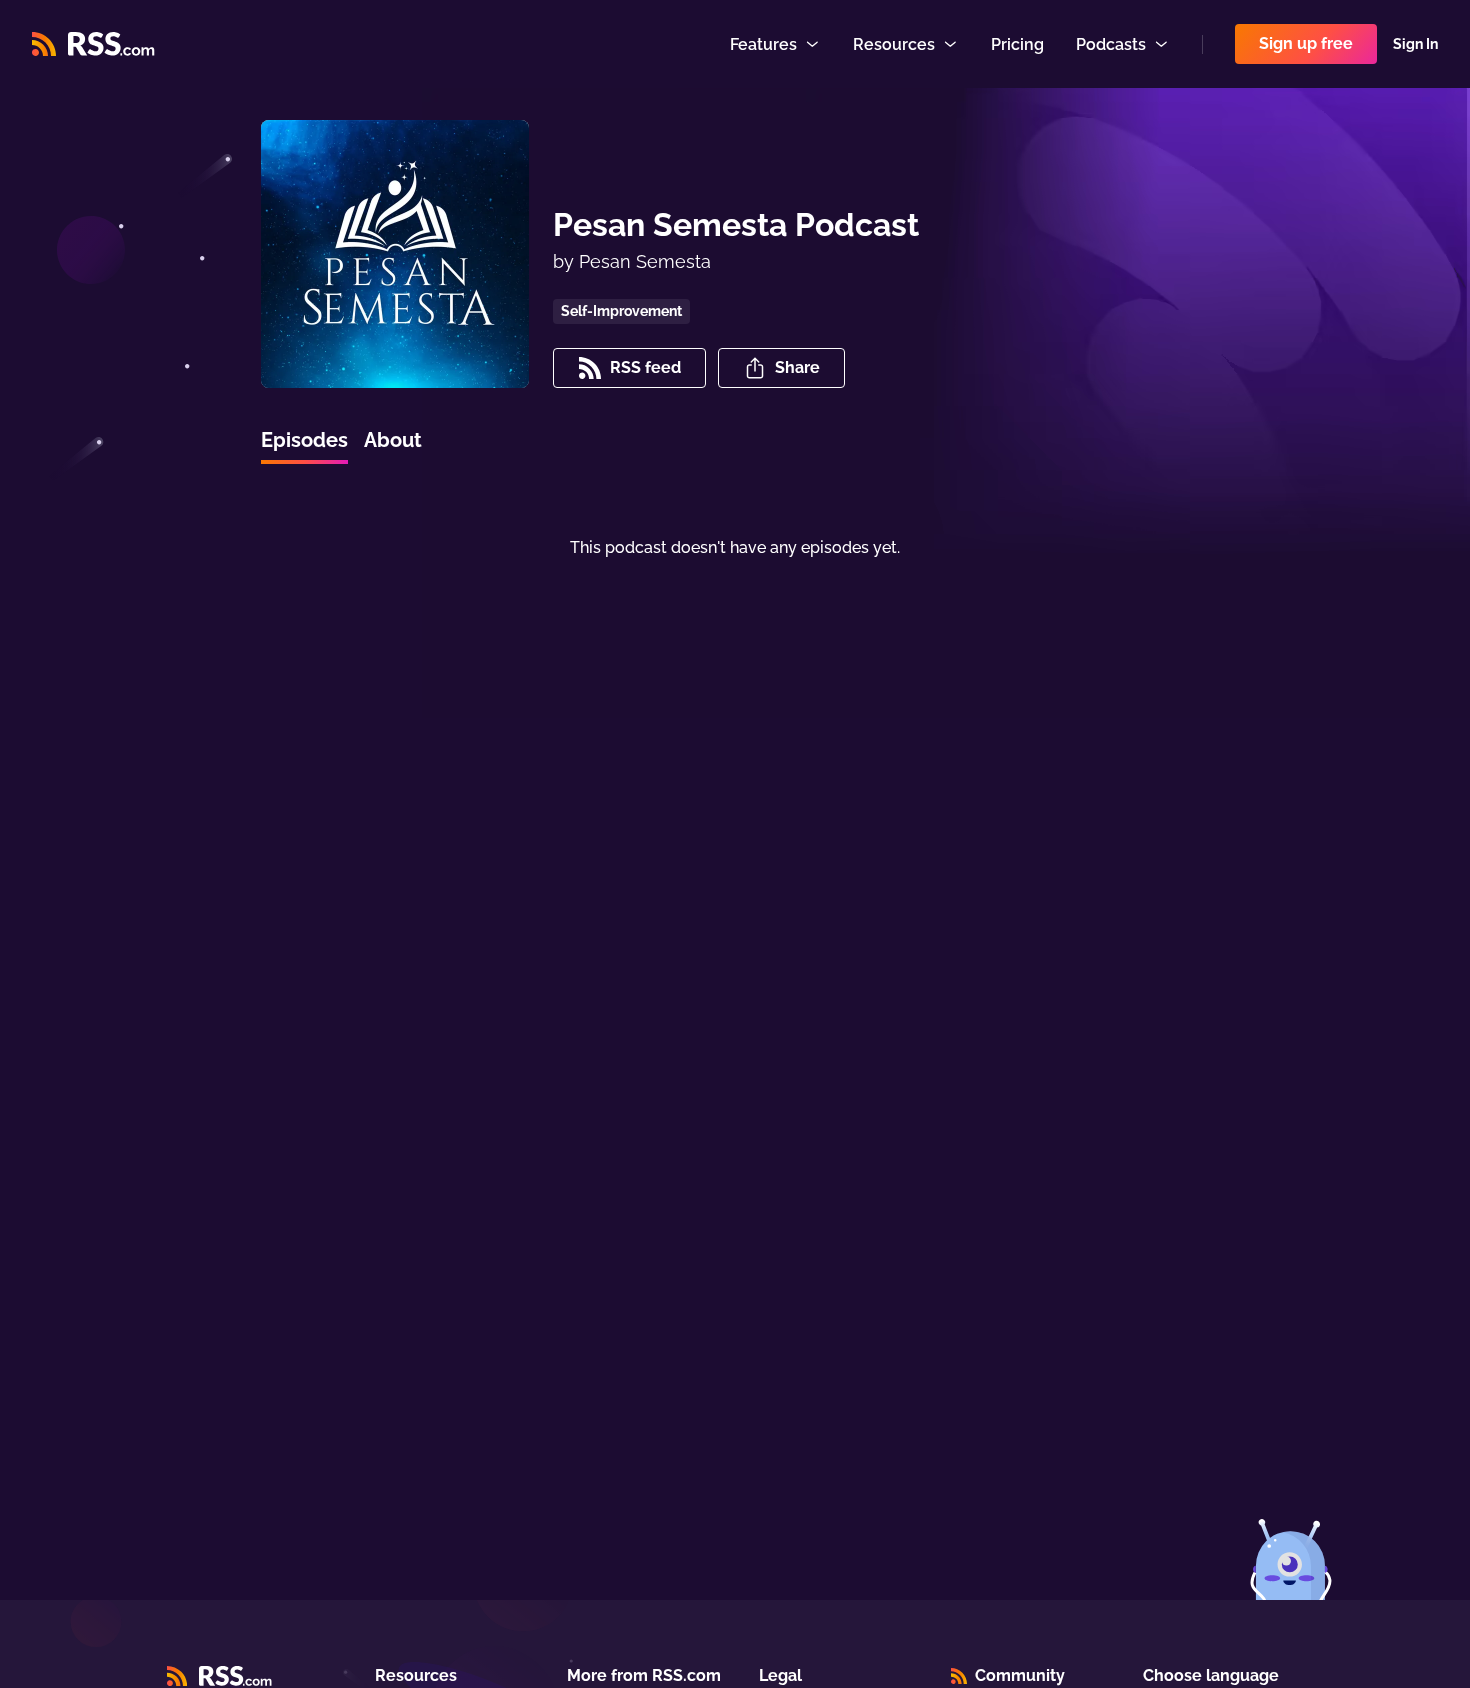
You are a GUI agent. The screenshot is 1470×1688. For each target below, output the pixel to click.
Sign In (1415, 44)
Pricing (1017, 44)
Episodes (304, 440)
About (393, 440)
